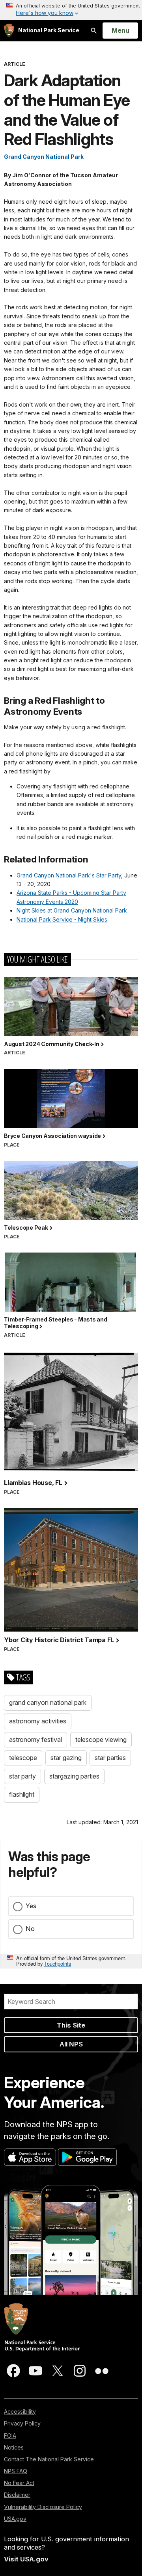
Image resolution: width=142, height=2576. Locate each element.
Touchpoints (58, 1964)
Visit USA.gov (26, 2559)
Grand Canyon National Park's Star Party (69, 875)
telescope (23, 1758)
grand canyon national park (48, 1702)
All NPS (71, 2044)
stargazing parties (74, 1776)
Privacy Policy (22, 2423)
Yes (31, 1906)
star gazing (66, 1758)
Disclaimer (17, 2495)
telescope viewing (101, 1740)
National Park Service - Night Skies (62, 919)
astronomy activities (38, 1721)
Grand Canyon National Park (44, 157)
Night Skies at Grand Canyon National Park (72, 910)
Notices (14, 2447)
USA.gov (15, 2519)
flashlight (22, 1794)
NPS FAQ (16, 2471)
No (30, 1929)
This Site (71, 2025)
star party (22, 1776)
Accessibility (20, 2412)
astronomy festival (35, 1740)
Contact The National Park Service (49, 2459)
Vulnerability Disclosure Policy (43, 2507)
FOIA (10, 2436)
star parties (110, 1758)
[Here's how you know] (71, 10)
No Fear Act (19, 2483)
